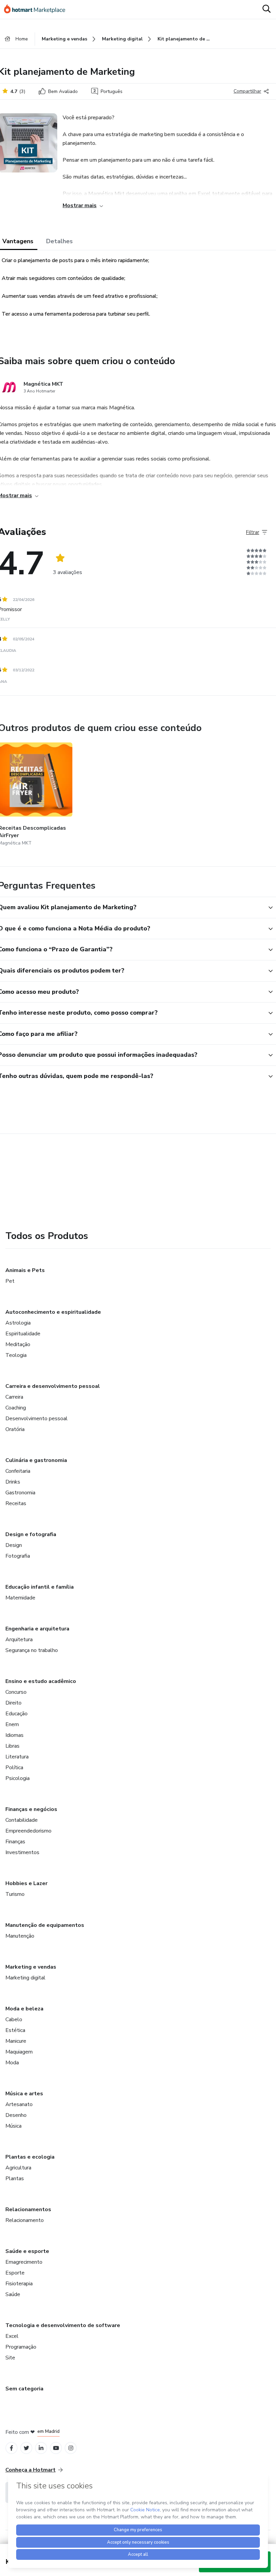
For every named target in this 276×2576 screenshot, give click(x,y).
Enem (12, 1724)
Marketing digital (25, 1978)
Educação (16, 1714)
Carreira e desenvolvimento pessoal (53, 1386)
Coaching (16, 1408)
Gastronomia (20, 1493)
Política (14, 1768)
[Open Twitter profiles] (26, 2448)
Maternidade (20, 1598)
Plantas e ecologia (30, 2157)
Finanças (15, 1842)
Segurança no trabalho (32, 1650)
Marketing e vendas (31, 1967)
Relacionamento (25, 2220)
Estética (15, 2030)
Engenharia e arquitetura (37, 1629)
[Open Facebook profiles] (11, 2448)
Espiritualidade (23, 1334)
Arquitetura (19, 1640)
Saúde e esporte (27, 2251)
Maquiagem (19, 2052)
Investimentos (22, 1852)
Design (14, 1545)
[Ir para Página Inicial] (38, 9)
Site (10, 2358)
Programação (21, 2347)
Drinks (13, 1482)
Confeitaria (18, 1471)
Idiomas (14, 1735)
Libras (12, 1746)
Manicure (16, 2041)
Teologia (16, 1355)
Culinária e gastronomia (36, 1460)
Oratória (15, 1429)
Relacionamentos (28, 2209)
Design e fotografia (31, 1534)
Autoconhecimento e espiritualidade (53, 1312)
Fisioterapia (19, 2284)
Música (13, 2126)
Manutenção (20, 1936)
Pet (10, 1281)
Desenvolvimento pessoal (37, 1419)
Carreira (14, 1397)
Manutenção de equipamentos (45, 1925)
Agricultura (18, 2168)
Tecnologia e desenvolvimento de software (63, 2325)
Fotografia (18, 1556)
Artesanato (19, 2104)
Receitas (16, 1503)
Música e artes (24, 2094)
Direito (13, 1703)
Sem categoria (24, 2389)
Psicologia (18, 1778)
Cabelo (14, 2020)
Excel (12, 2336)
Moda (12, 2063)
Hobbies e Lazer (26, 1883)
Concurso (16, 1692)
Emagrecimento (24, 2262)
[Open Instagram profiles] (71, 2448)
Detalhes (59, 241)
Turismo (15, 1894)
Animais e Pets (25, 1270)
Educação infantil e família (40, 1587)
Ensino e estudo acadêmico (41, 1681)
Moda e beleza (24, 2009)
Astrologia (18, 1323)
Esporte (15, 2273)
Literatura (17, 1757)
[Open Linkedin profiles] (41, 2448)
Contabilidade (22, 1820)
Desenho (16, 2115)
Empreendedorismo (28, 1831)
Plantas (15, 2179)
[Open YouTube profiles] (56, 2448)
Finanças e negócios (31, 1809)
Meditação (18, 1344)
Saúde (13, 2294)
